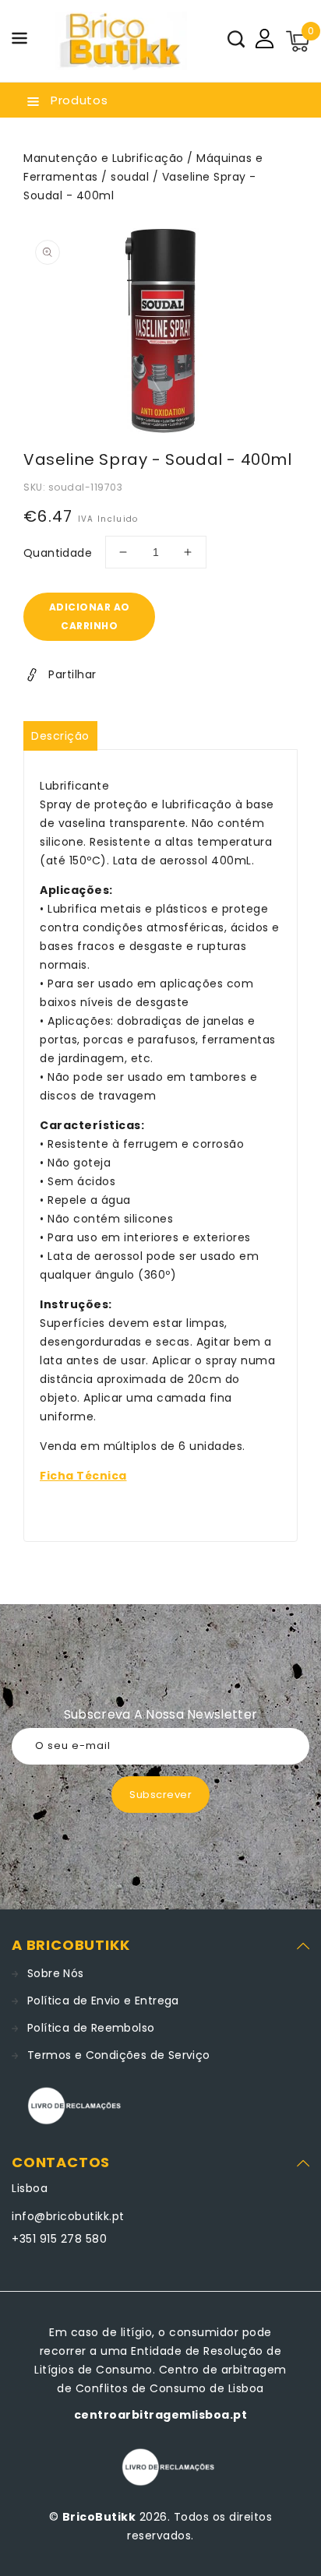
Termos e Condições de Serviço (119, 2055)
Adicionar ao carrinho (90, 616)
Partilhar (72, 674)
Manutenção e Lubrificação (104, 158)
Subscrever (160, 1795)
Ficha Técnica (83, 1476)
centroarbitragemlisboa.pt (161, 2415)
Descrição (60, 736)
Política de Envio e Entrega (103, 2001)
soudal (130, 177)
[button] (19, 41)
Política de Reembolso (91, 2028)
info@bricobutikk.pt (68, 2216)
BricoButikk (99, 2517)
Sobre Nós (56, 1973)
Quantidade (58, 553)
